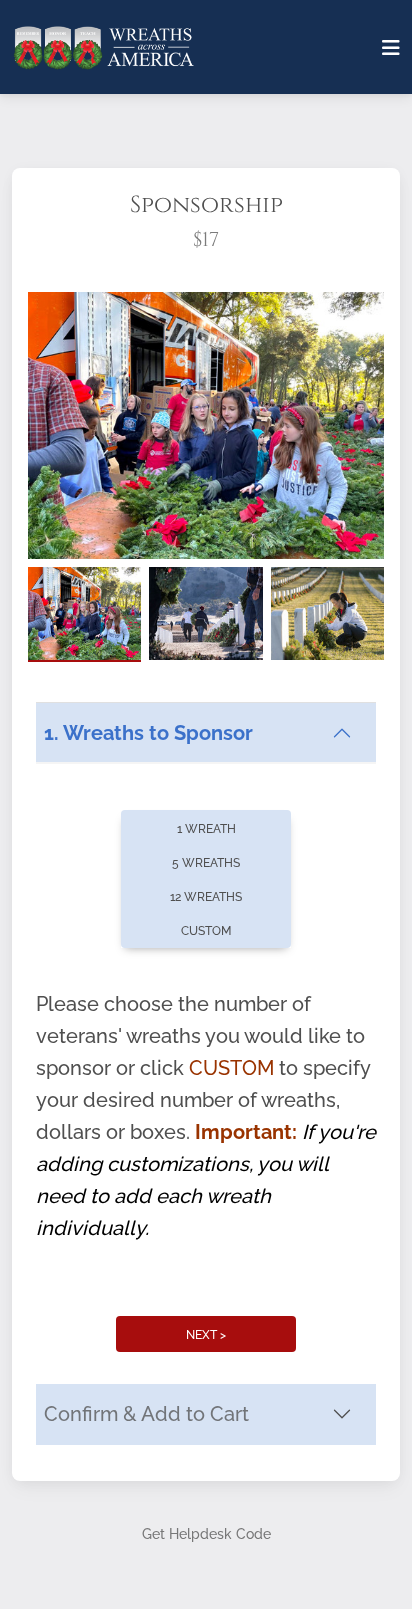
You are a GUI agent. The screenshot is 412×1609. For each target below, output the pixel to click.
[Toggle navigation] (391, 48)
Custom (206, 931)
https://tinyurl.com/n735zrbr (151, 1037)
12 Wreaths (206, 897)
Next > (206, 1335)
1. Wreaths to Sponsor (148, 733)
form (247, 1005)
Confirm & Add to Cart (146, 1414)
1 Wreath (206, 829)
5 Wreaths (206, 863)
